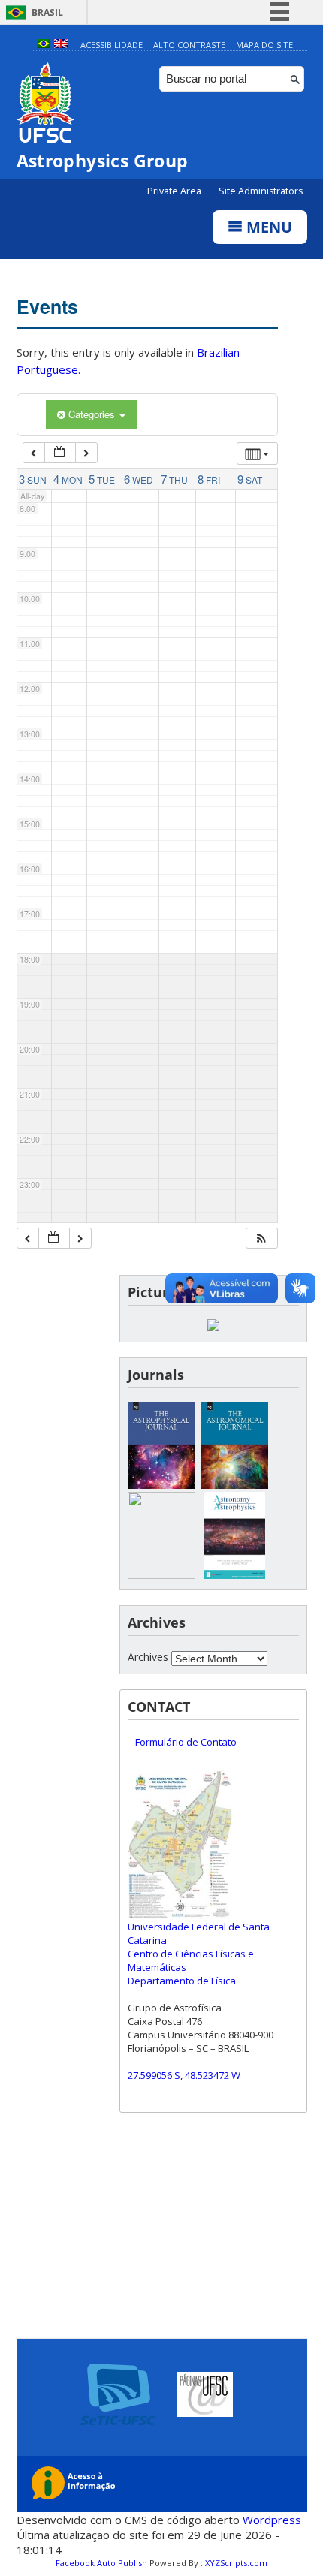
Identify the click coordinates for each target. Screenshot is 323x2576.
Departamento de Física (182, 1981)
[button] (261, 1238)
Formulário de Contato (186, 1742)
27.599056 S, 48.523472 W (184, 2075)
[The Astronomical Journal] (235, 1485)
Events (47, 306)
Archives (148, 1657)
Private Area (175, 191)
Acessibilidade (112, 45)
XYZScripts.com (236, 2563)
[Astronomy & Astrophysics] (235, 1575)
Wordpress (272, 2520)
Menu (267, 227)
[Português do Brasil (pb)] (44, 45)
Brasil (47, 12)
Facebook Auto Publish (101, 2563)
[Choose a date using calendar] (60, 453)
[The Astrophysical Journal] (161, 1485)
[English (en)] (61, 45)
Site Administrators (261, 191)
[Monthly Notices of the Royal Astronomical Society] (161, 1575)
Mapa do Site (264, 45)
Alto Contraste (189, 45)
